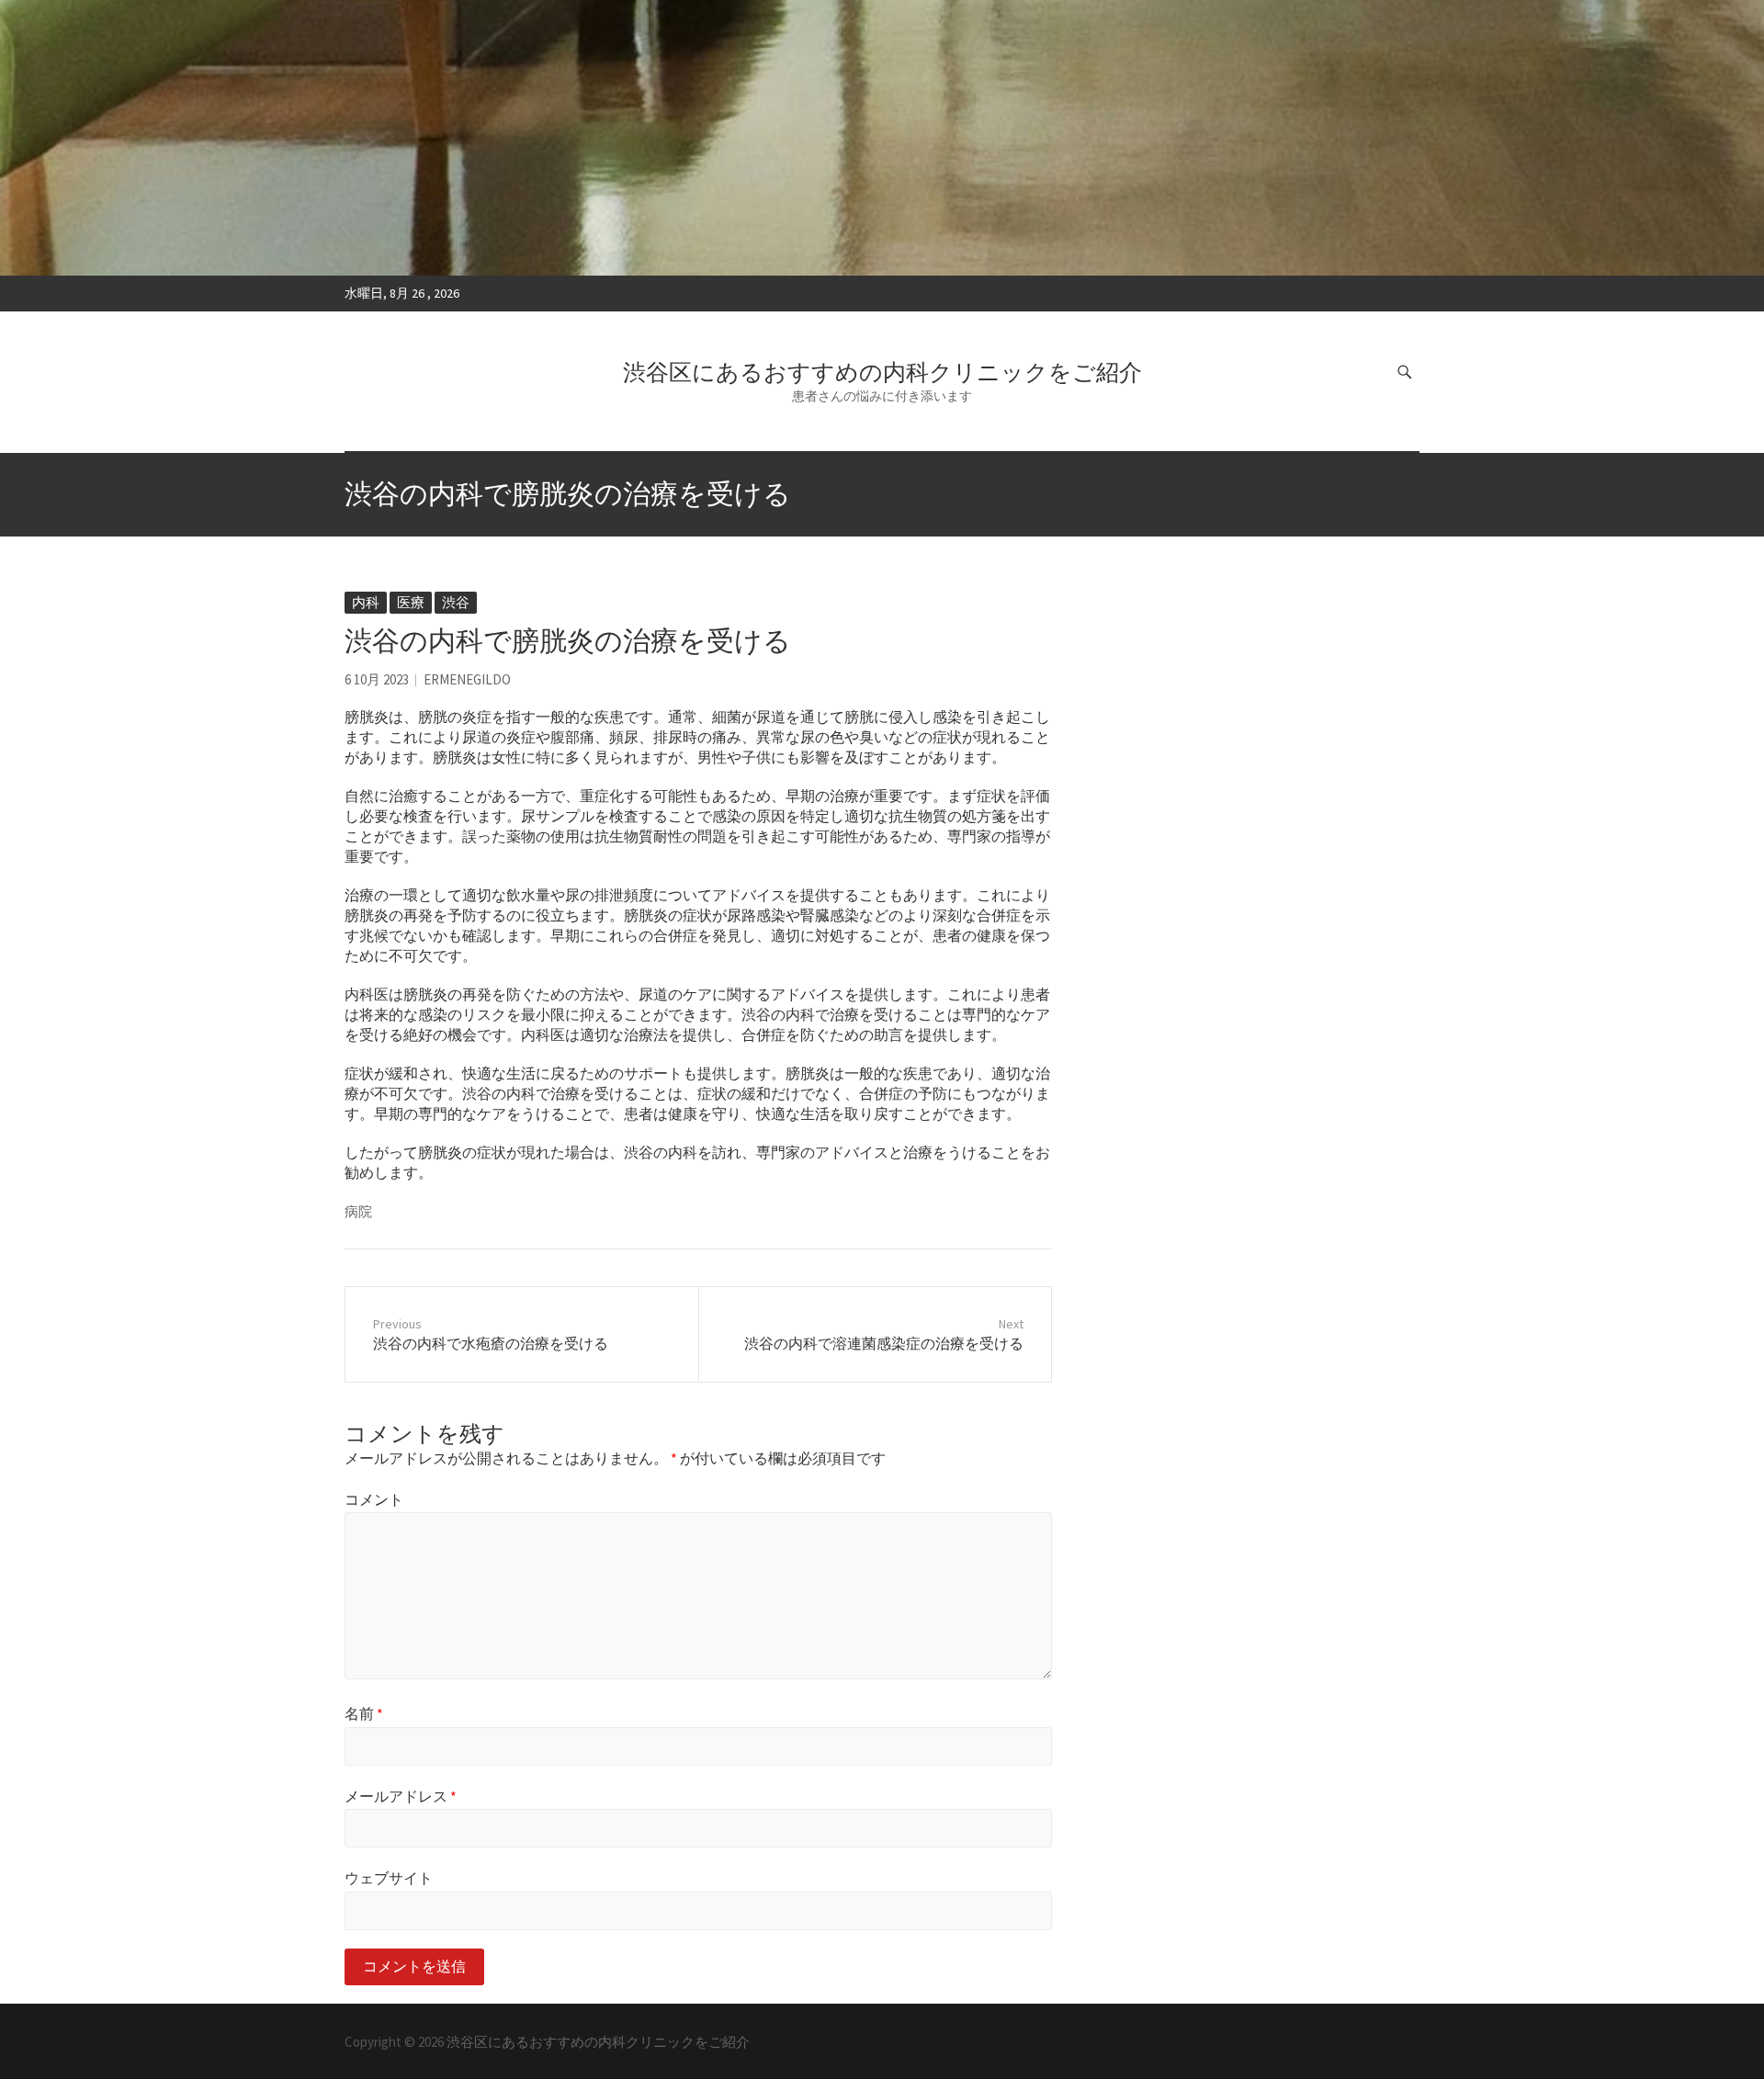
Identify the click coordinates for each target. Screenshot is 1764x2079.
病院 (358, 1211)
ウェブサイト (389, 1878)
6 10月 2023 (377, 679)
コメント (374, 1499)
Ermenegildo (467, 679)
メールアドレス (401, 1796)
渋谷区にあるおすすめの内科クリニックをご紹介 (882, 372)
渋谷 (456, 602)
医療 (411, 602)
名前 (364, 1713)
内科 (366, 602)
